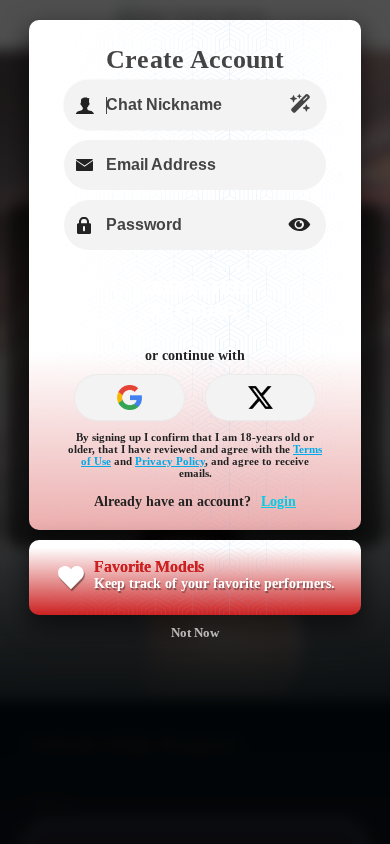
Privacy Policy (170, 461)
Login (278, 501)
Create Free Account (195, 299)
